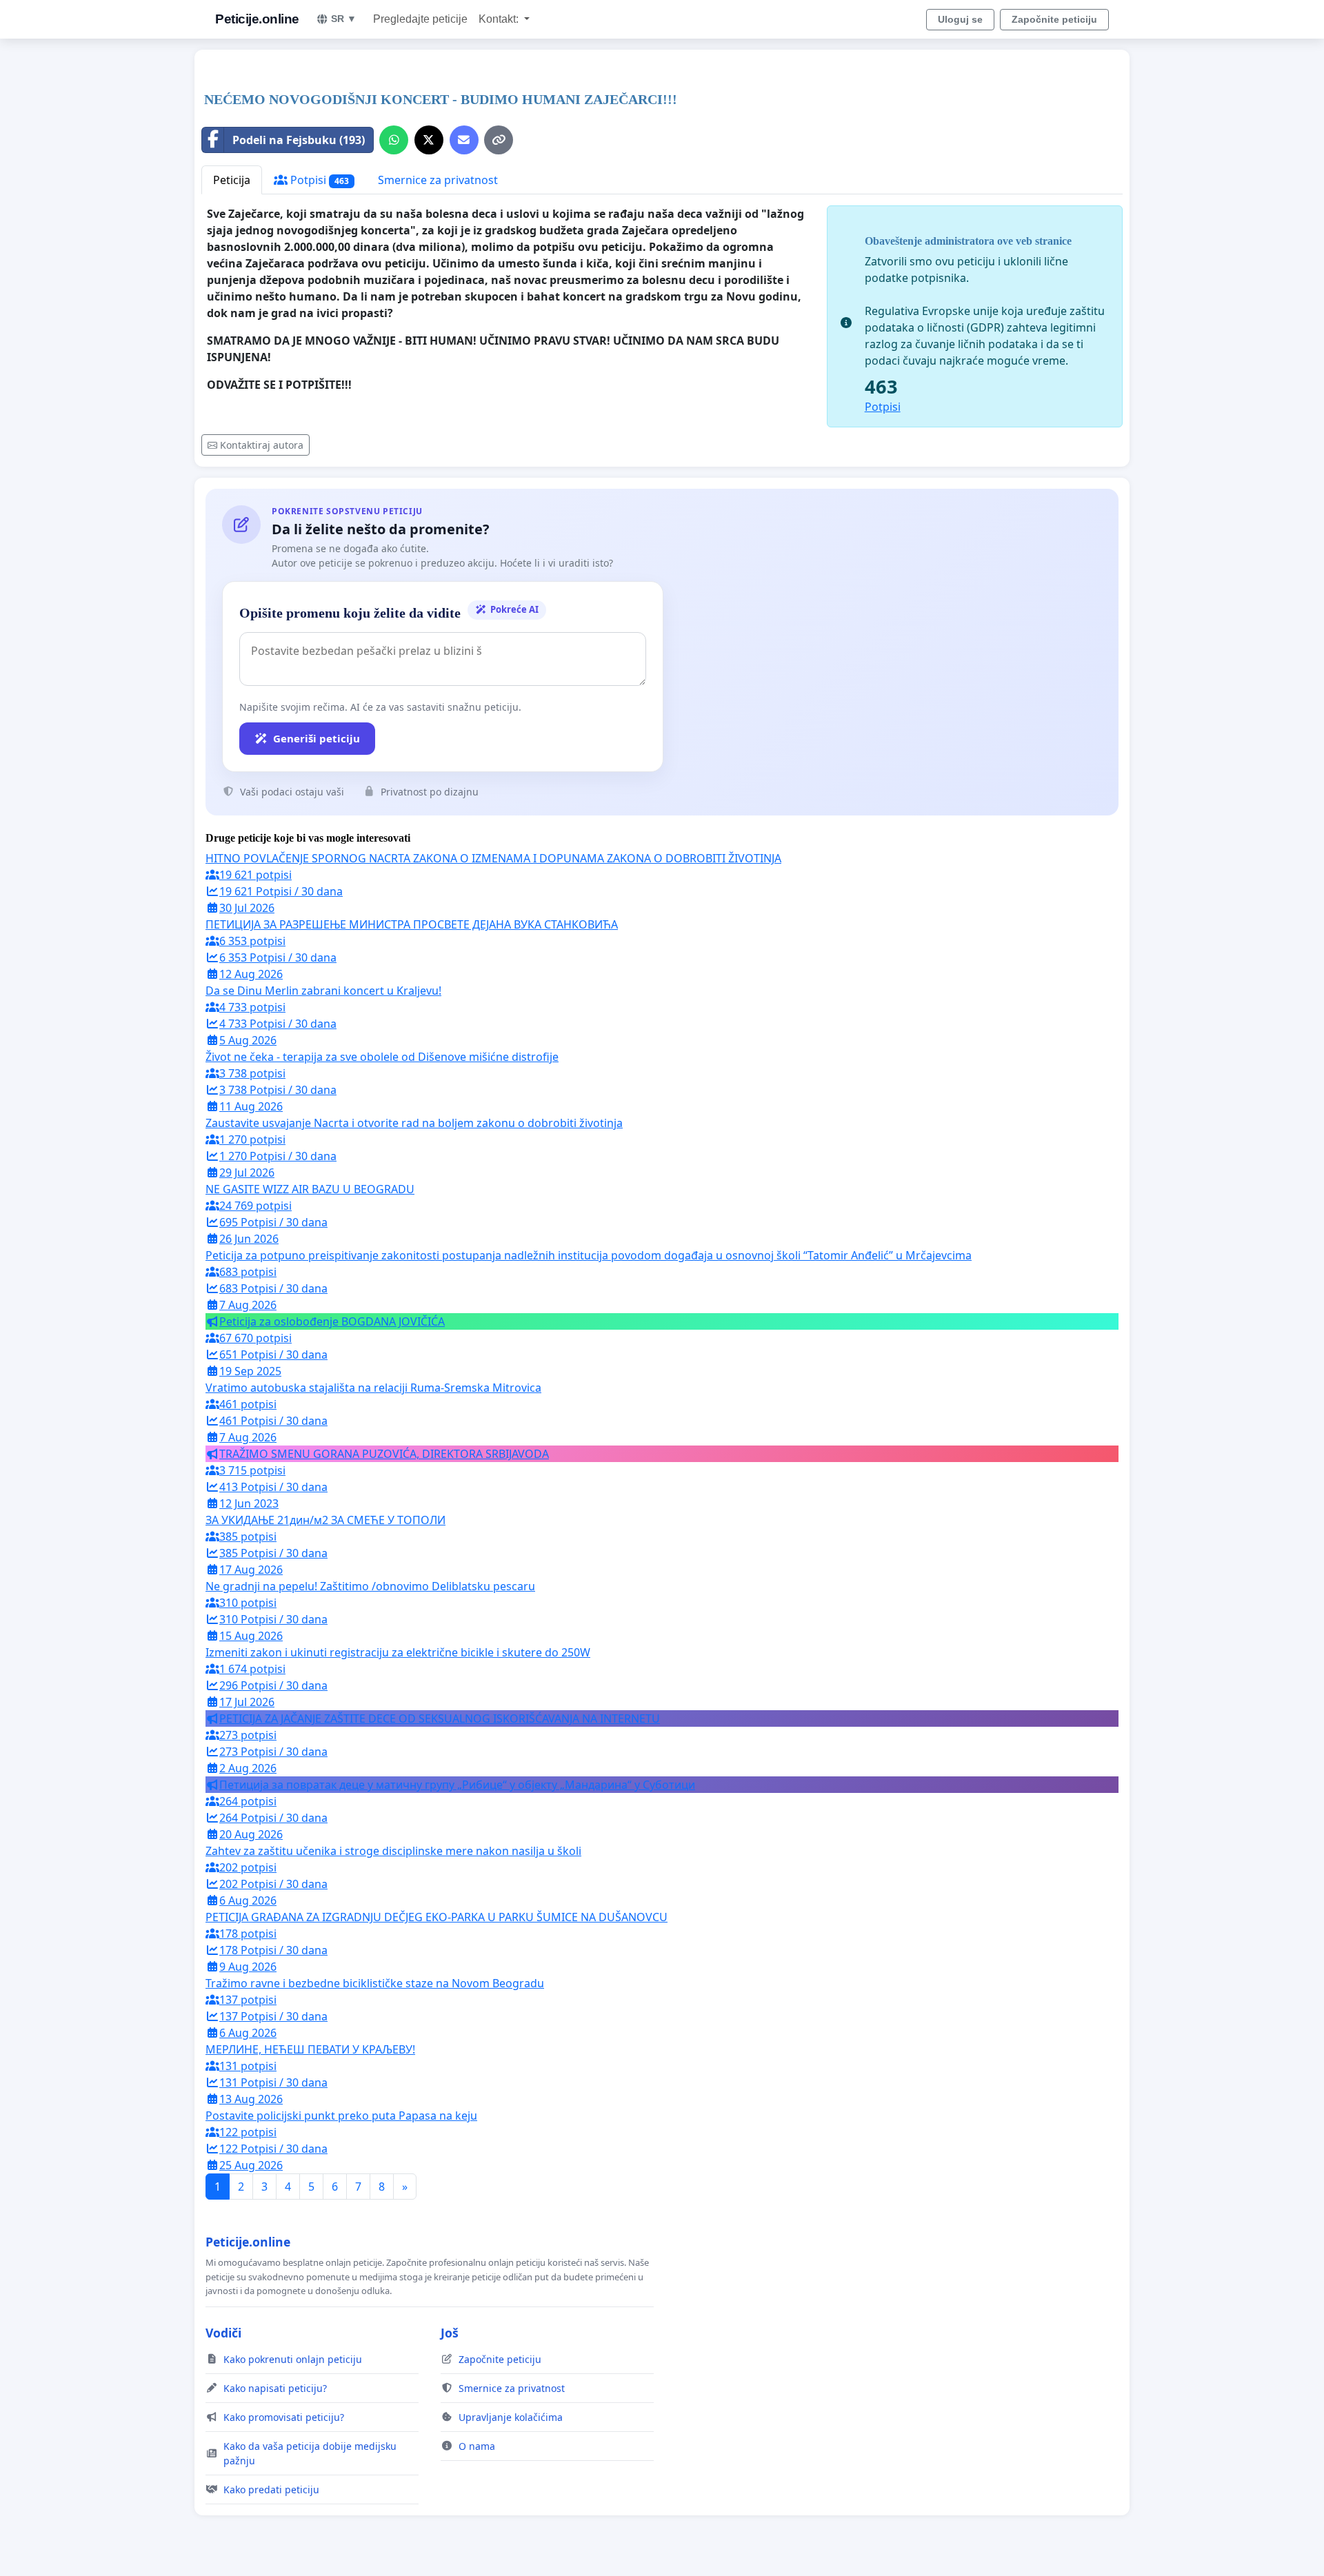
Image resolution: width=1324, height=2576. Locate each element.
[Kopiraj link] (499, 140)
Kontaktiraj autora (262, 445)
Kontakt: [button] (500, 19)
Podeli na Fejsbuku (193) (299, 140)
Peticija (232, 180)
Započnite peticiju (1054, 19)
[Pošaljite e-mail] (464, 140)
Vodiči (223, 2333)
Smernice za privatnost (438, 180)
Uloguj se (960, 19)
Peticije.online (257, 19)
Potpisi (318, 180)
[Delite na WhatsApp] (394, 140)
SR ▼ (344, 19)
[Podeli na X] (429, 140)
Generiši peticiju (317, 738)
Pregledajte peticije (420, 19)
